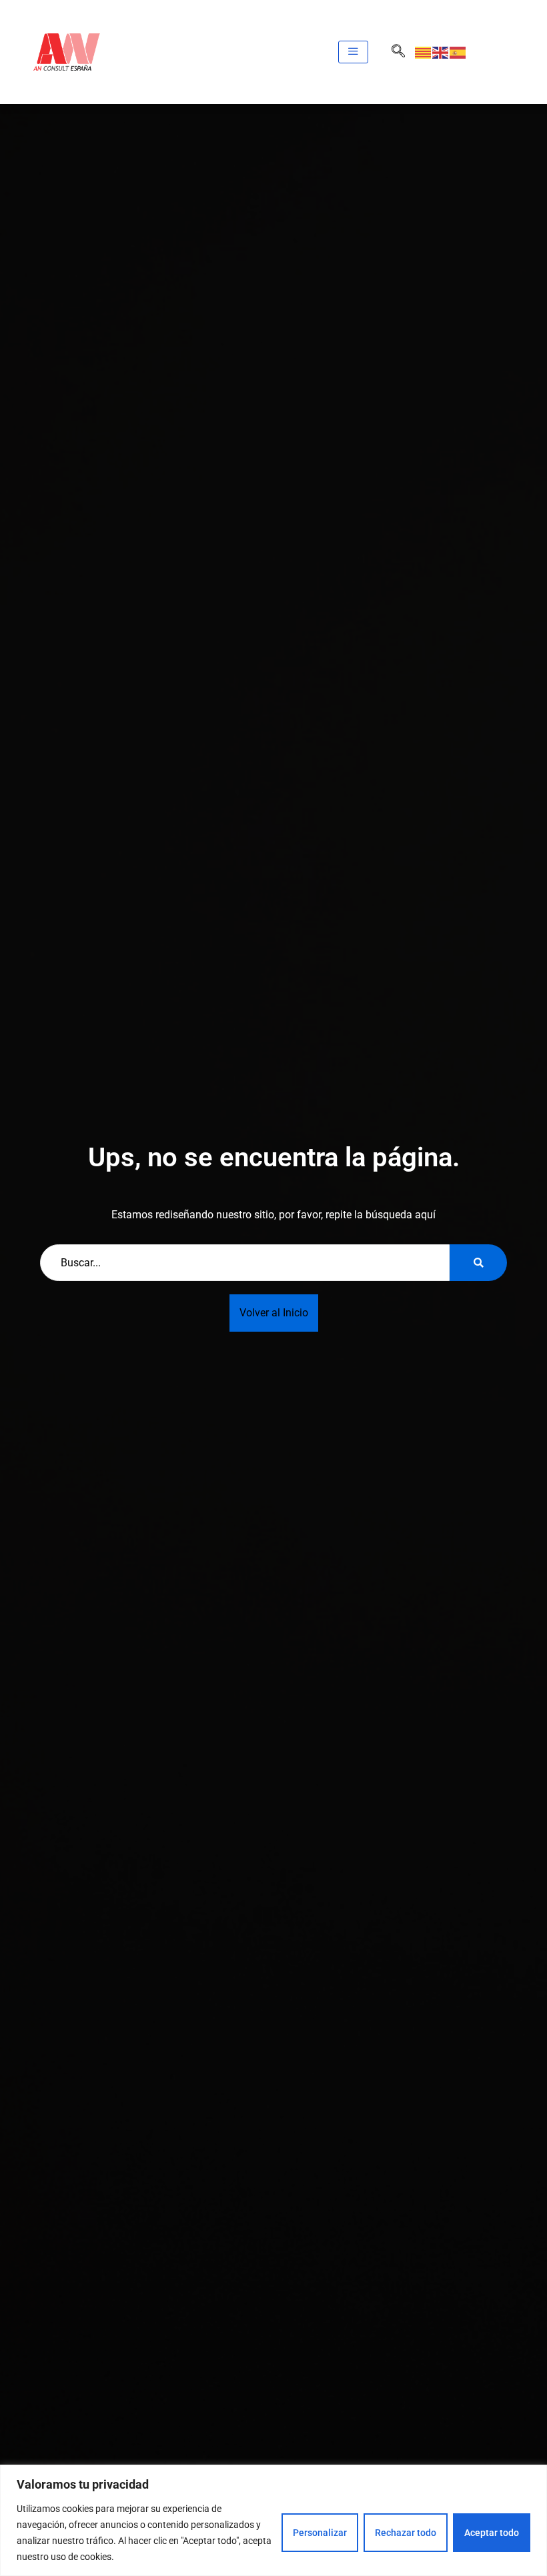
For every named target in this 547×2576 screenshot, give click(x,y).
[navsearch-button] (398, 52)
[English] (441, 52)
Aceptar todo (492, 2533)
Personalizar (320, 2533)
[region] (273, 2520)
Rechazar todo (406, 2533)
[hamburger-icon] (353, 52)
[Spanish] (458, 52)
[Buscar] (478, 1263)
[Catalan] (424, 52)
